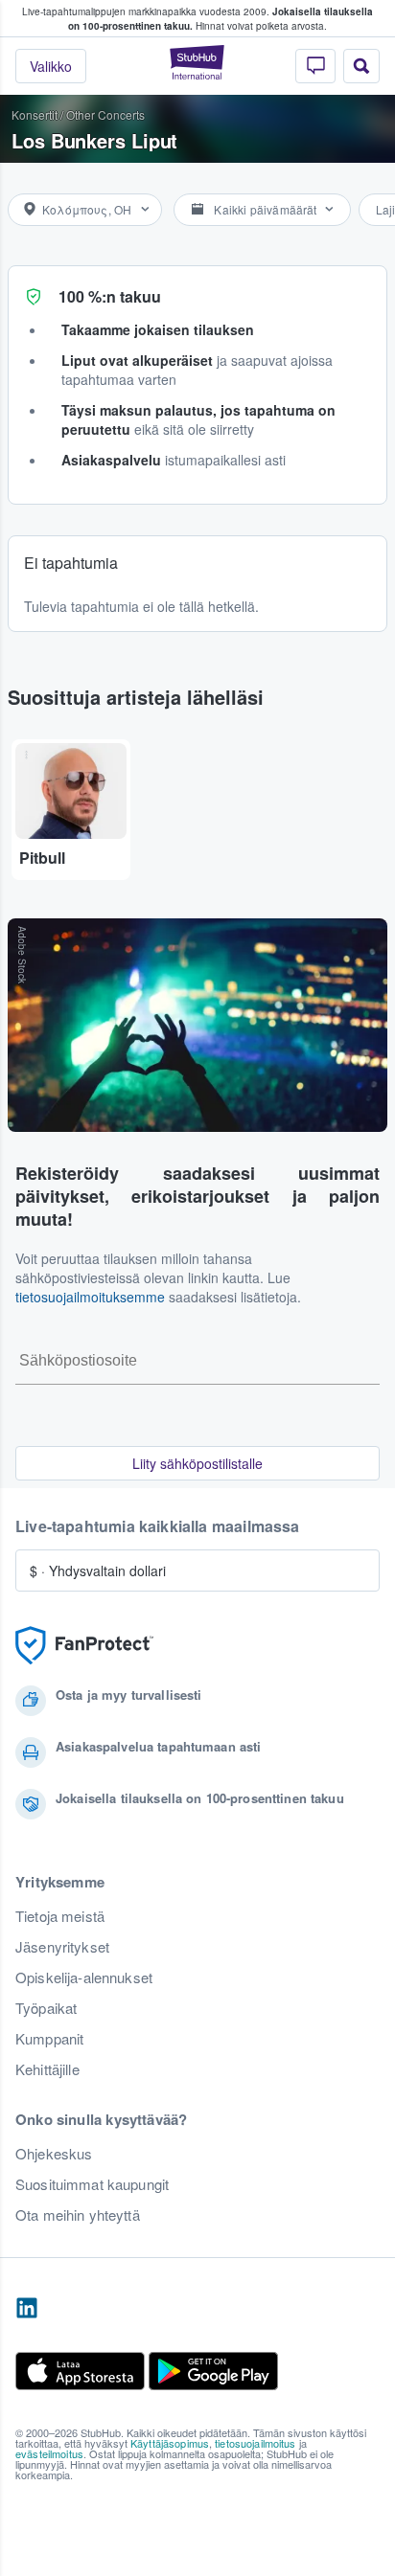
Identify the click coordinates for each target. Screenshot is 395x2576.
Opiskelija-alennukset (84, 1977)
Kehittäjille (47, 2069)
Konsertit (35, 114)
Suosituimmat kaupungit (92, 2184)
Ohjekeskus (54, 2154)
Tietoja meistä (60, 1916)
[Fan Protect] (84, 1646)
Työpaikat (46, 2008)
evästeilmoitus (49, 2453)
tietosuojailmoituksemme (90, 1297)
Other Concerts (105, 114)
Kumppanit (49, 2039)
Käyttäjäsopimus (170, 2443)
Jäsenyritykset (62, 1947)
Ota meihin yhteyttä (78, 2215)
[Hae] (361, 66)
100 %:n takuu (110, 296)
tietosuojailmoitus (256, 2443)
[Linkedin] (27, 2309)
